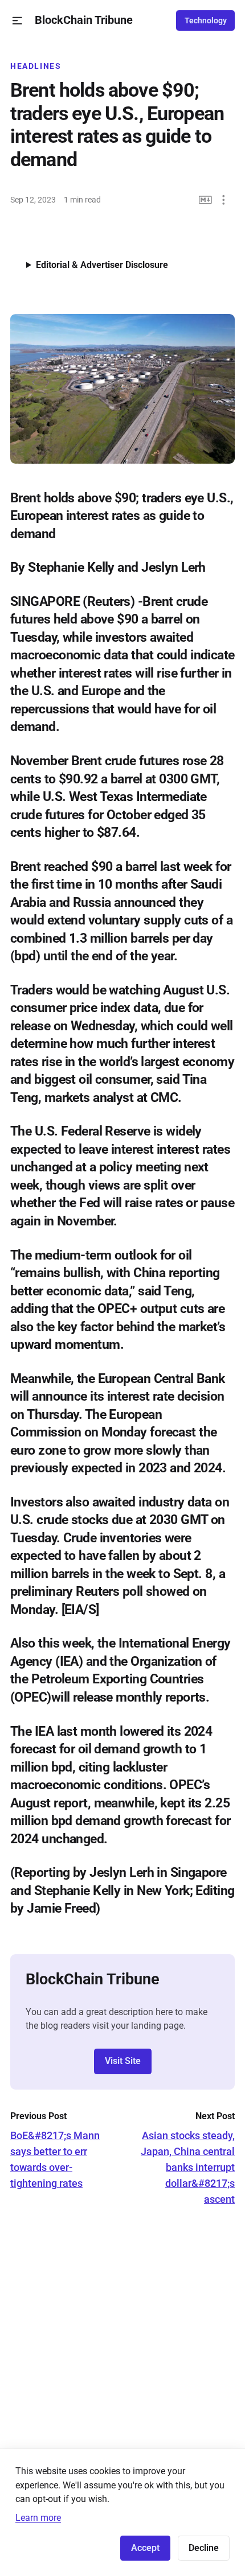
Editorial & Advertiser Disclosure (102, 265)
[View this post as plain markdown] (205, 200)
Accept (145, 2548)
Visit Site (123, 2061)
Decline (204, 2548)
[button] (17, 21)
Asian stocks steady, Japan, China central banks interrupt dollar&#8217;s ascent (188, 2167)
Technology (206, 20)
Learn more (38, 2518)
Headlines (36, 66)
